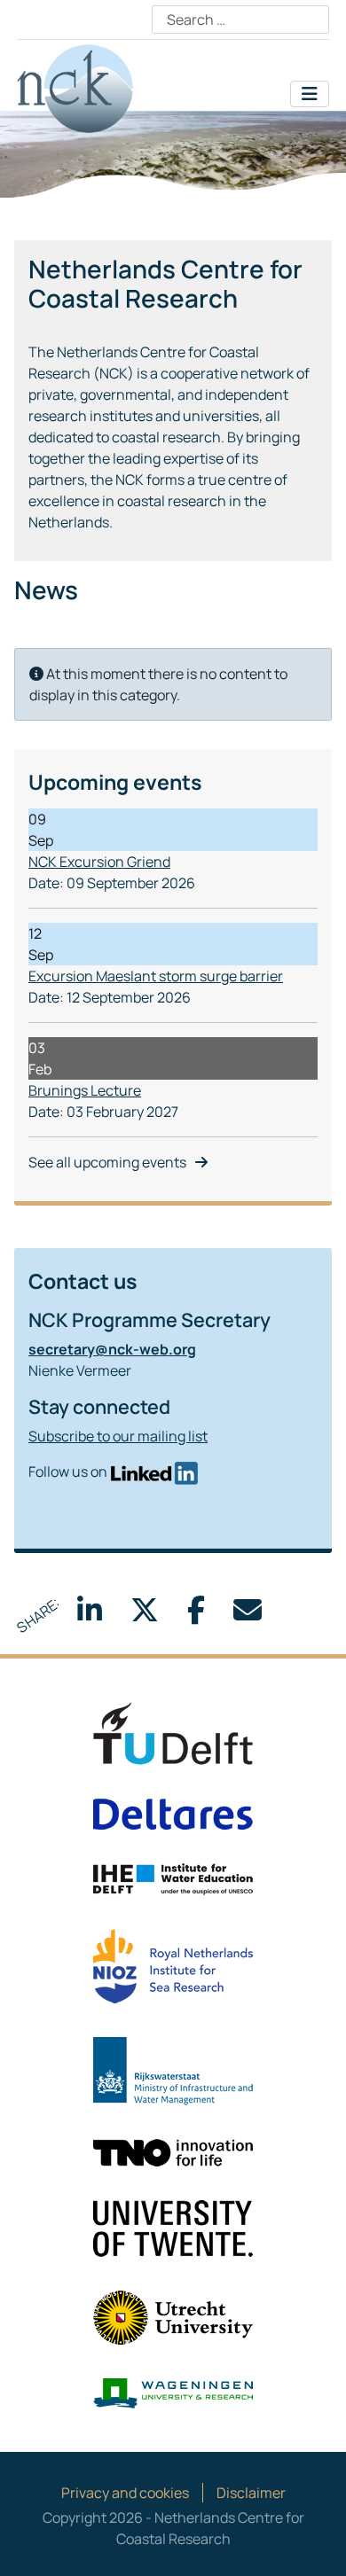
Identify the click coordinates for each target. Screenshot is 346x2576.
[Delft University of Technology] (173, 1732)
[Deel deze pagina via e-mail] (248, 1615)
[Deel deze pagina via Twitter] (145, 1615)
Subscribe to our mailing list (118, 1436)
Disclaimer (251, 2493)
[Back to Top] (315, 2543)
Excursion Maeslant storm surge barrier (156, 976)
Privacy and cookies (125, 2493)
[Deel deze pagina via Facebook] (196, 1615)
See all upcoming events (107, 1162)
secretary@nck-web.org (112, 1349)
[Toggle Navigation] (310, 94)
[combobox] (240, 20)
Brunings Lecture (85, 1090)
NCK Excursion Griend (99, 862)
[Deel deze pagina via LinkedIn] (90, 1615)
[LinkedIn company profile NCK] (154, 1471)
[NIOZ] (173, 1965)
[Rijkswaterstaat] (173, 2070)
